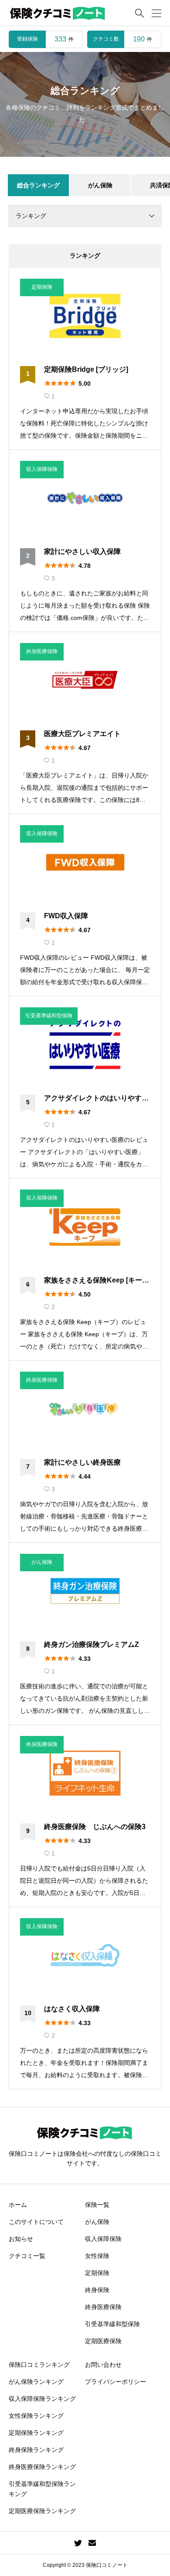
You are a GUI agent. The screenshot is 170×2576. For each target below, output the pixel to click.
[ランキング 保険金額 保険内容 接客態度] (85, 216)
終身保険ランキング (36, 2450)
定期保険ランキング (36, 2433)
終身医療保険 (103, 2307)
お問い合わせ (103, 2365)
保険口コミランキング (39, 2365)
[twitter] (78, 2543)
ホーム (18, 2205)
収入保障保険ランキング (42, 2399)
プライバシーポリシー (116, 2382)
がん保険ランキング (36, 2382)
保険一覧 (97, 2205)
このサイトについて (36, 2222)
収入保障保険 (103, 2239)
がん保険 (97, 2222)
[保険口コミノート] (58, 13)
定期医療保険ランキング (42, 2511)
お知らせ (21, 2239)
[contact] (92, 2543)
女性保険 (97, 2256)
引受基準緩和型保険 (112, 2324)
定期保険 (97, 2273)
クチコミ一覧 (27, 2256)
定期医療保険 (103, 2341)
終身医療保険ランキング (42, 2467)
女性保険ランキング (36, 2416)
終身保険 (97, 2290)
